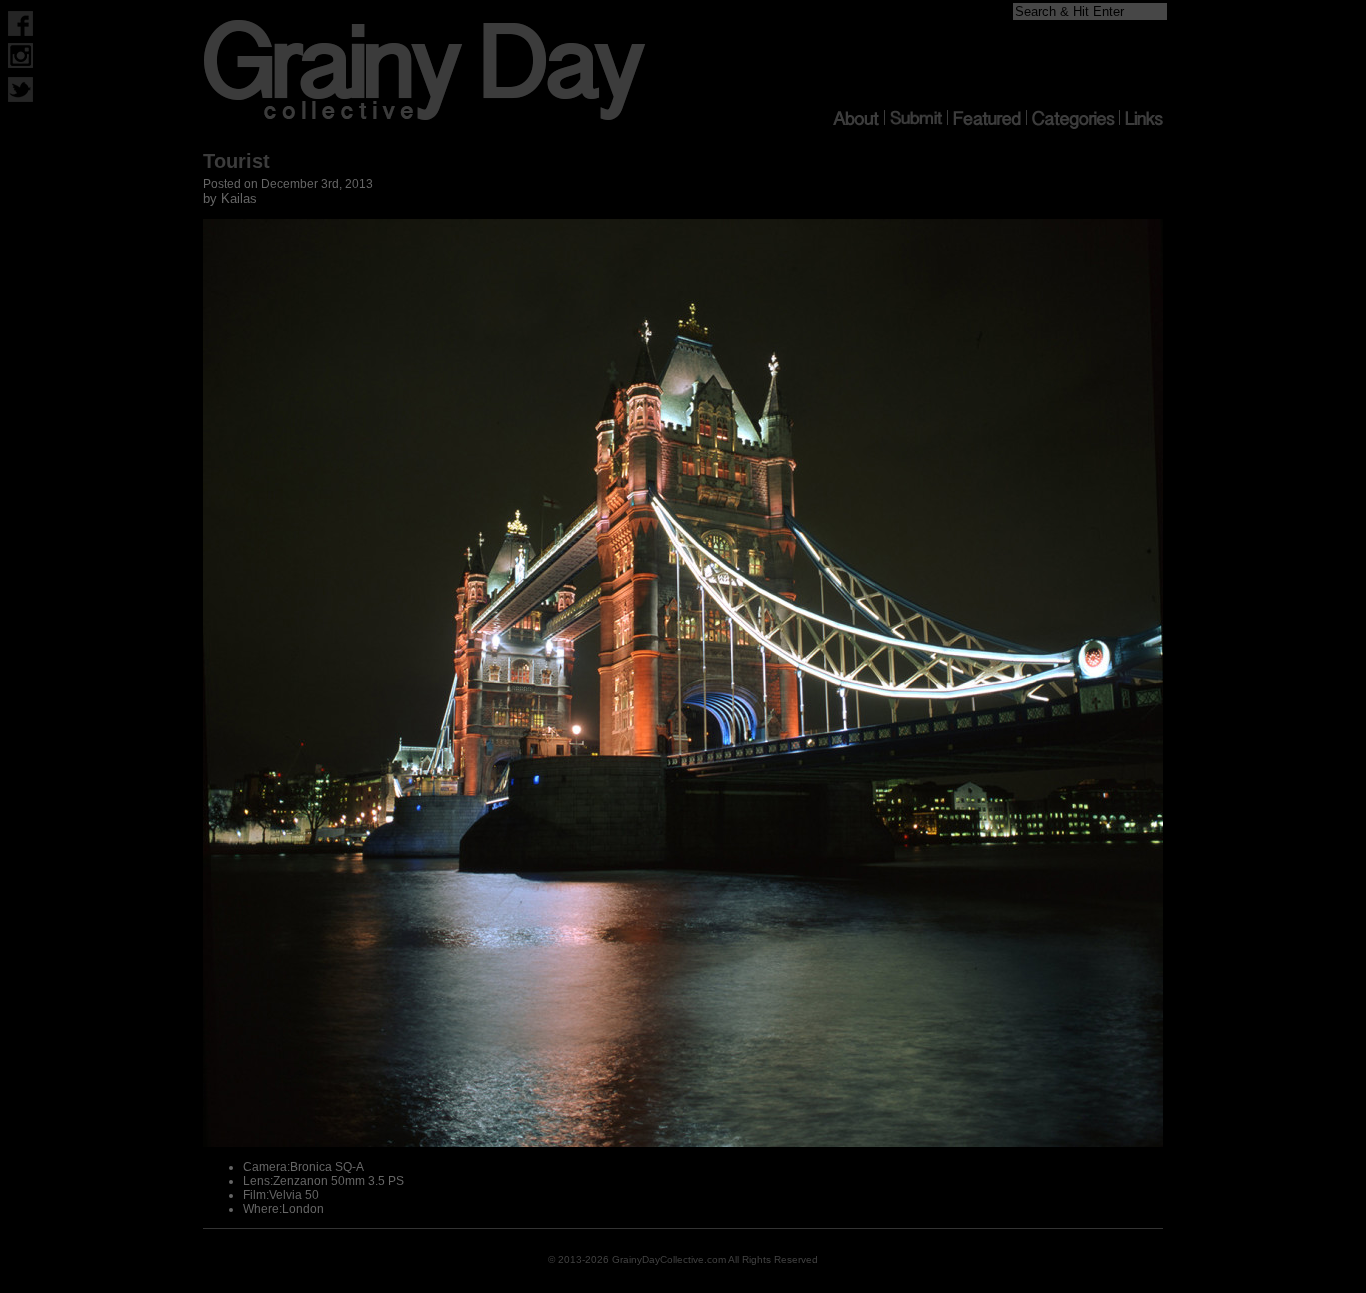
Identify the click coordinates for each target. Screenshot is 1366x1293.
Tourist (236, 161)
